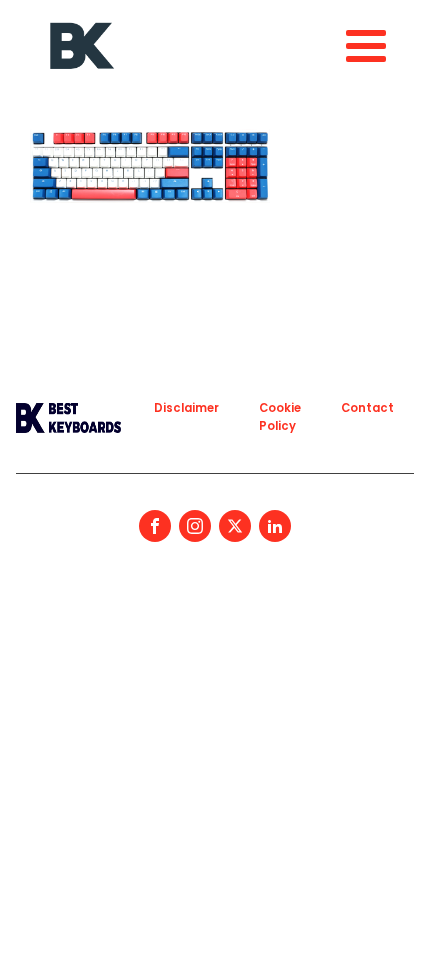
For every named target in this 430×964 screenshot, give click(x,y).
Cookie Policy (280, 416)
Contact (367, 408)
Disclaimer (186, 408)
